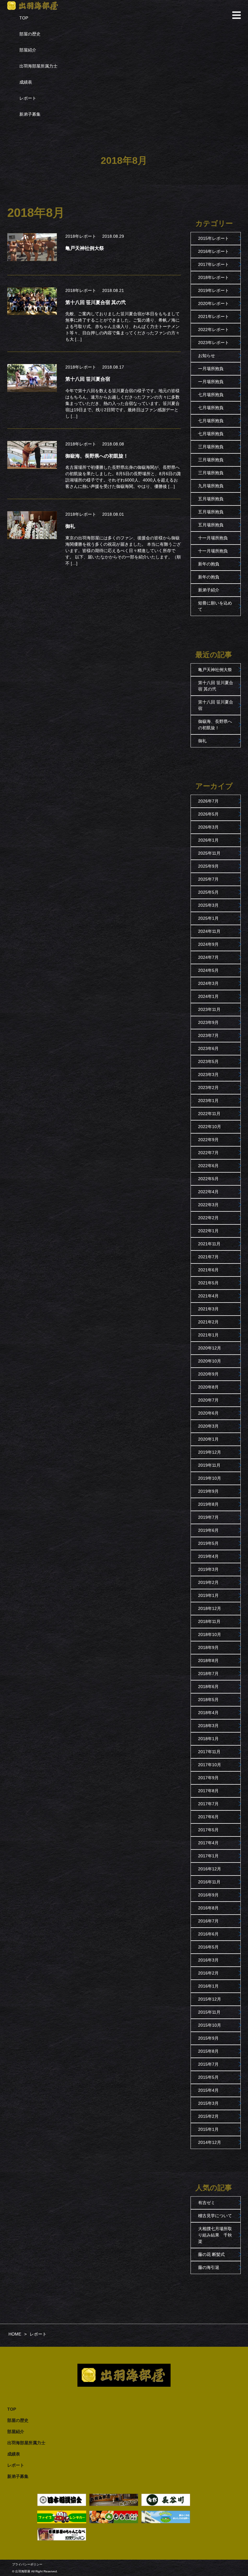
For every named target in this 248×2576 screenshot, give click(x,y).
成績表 (26, 82)
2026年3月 (208, 827)
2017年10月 (210, 1765)
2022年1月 (208, 1231)
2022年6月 (208, 1166)
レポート (28, 98)
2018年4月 (208, 1713)
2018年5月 (208, 1700)
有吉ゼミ (207, 2203)
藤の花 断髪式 (211, 2254)
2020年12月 (210, 1348)
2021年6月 (208, 1270)
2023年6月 (208, 1048)
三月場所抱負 (211, 447)
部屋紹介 (28, 50)
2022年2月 (208, 1218)
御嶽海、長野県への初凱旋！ (215, 725)
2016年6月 (208, 1934)
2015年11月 (209, 2012)
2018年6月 (208, 1687)
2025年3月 (208, 905)
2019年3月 (208, 1569)
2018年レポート (81, 236)
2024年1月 (208, 996)
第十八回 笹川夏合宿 (216, 705)
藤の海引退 (209, 2267)
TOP (24, 18)
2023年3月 (208, 1074)
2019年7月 (208, 1517)
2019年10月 (210, 1478)
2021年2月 (208, 1322)
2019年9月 (208, 1491)
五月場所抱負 (211, 499)
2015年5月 (208, 2077)
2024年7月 (208, 957)
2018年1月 (208, 1739)
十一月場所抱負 (213, 538)
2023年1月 (208, 1101)
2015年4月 (208, 2090)
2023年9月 (208, 1022)
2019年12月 (210, 1452)
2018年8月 (208, 1660)
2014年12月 (210, 2142)
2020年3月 (208, 1426)
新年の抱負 (209, 564)
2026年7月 (208, 801)
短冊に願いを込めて (215, 606)
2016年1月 (208, 1986)
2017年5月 (208, 1830)
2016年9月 (208, 1895)
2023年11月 (209, 1009)
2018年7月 (208, 1674)
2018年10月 (210, 1634)
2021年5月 (208, 1283)
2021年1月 (208, 1335)
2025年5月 (208, 892)
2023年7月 (208, 1035)
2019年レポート (214, 290)
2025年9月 (208, 866)
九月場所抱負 (211, 486)
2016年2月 (208, 1973)
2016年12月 (210, 1869)
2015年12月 (210, 1999)
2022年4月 (208, 1192)
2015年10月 (210, 2025)
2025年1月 (208, 918)
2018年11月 (209, 1621)
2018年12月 (210, 1608)
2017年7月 (208, 1804)
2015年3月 (208, 2103)
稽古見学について (215, 2216)
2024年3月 (208, 983)
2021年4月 (208, 1296)
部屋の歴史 (30, 34)
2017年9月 (208, 1778)
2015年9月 (208, 2038)
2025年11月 (209, 853)
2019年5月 (208, 1543)
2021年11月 (209, 1244)
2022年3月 (208, 1205)
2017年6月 (208, 1817)
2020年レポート (214, 303)
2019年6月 (208, 1530)
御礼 (202, 741)
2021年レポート (214, 316)
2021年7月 (208, 1257)
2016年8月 (208, 1908)
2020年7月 (208, 1400)
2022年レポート (214, 329)
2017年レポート (214, 264)
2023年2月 (208, 1088)
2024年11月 (209, 931)
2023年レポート (214, 343)
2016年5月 (208, 1947)
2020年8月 (208, 1387)
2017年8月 (208, 1791)
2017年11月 (209, 1752)
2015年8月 (208, 2051)
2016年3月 (208, 1960)
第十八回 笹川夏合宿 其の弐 (216, 686)
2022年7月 (208, 1153)
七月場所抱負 (211, 395)
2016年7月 (208, 1921)
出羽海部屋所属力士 (38, 66)
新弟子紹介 (209, 590)
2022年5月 (208, 1179)
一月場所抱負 (211, 369)
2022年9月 (208, 1140)
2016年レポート (214, 251)
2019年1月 (208, 1595)
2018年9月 (208, 1647)
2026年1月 (208, 840)
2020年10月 (210, 1361)
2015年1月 (208, 2129)
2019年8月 (208, 1504)
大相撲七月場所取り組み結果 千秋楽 (215, 2235)
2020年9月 (208, 1374)
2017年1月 (208, 1856)
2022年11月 (209, 1114)
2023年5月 (208, 1061)
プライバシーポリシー (27, 2564)
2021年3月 (208, 1309)
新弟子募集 (30, 114)
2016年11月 (209, 1882)
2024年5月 (208, 970)
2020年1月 (208, 1439)
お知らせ (207, 356)
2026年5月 (208, 814)
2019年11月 (209, 1465)
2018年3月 (208, 1726)
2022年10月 (210, 1127)
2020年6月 (208, 1413)
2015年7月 (208, 2064)
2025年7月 (208, 879)
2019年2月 (208, 1582)
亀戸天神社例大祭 (215, 670)
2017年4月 (208, 1843)
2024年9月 (208, 944)
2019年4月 (208, 1556)
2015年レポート (214, 238)
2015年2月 (208, 2116)
